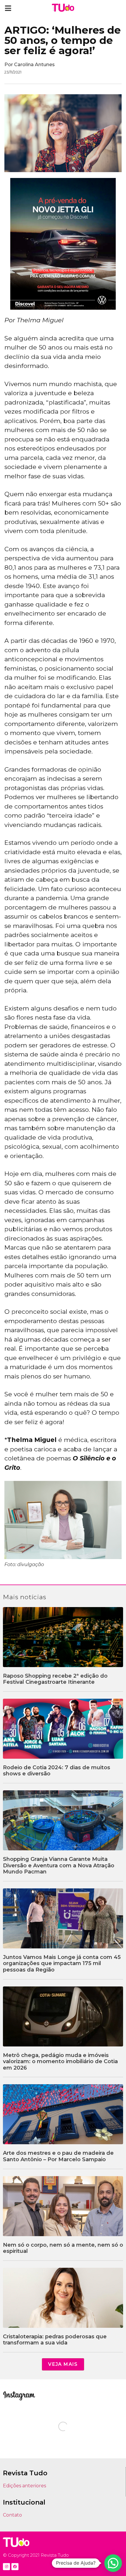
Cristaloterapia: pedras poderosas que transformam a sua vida (55, 2340)
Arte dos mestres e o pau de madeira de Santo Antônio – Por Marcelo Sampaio (58, 2156)
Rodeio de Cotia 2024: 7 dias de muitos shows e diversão (57, 1771)
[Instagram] (6, 2567)
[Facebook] (15, 2567)
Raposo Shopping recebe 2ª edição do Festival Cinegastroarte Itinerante (55, 1679)
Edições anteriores (24, 2486)
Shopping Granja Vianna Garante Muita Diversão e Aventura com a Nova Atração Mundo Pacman (59, 1865)
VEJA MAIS (63, 2364)
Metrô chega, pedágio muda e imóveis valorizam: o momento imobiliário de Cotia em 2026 (60, 2062)
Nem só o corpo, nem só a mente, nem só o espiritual (63, 2248)
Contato (12, 2515)
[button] (8, 8)
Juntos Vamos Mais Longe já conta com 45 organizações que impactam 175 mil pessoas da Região (62, 1963)
